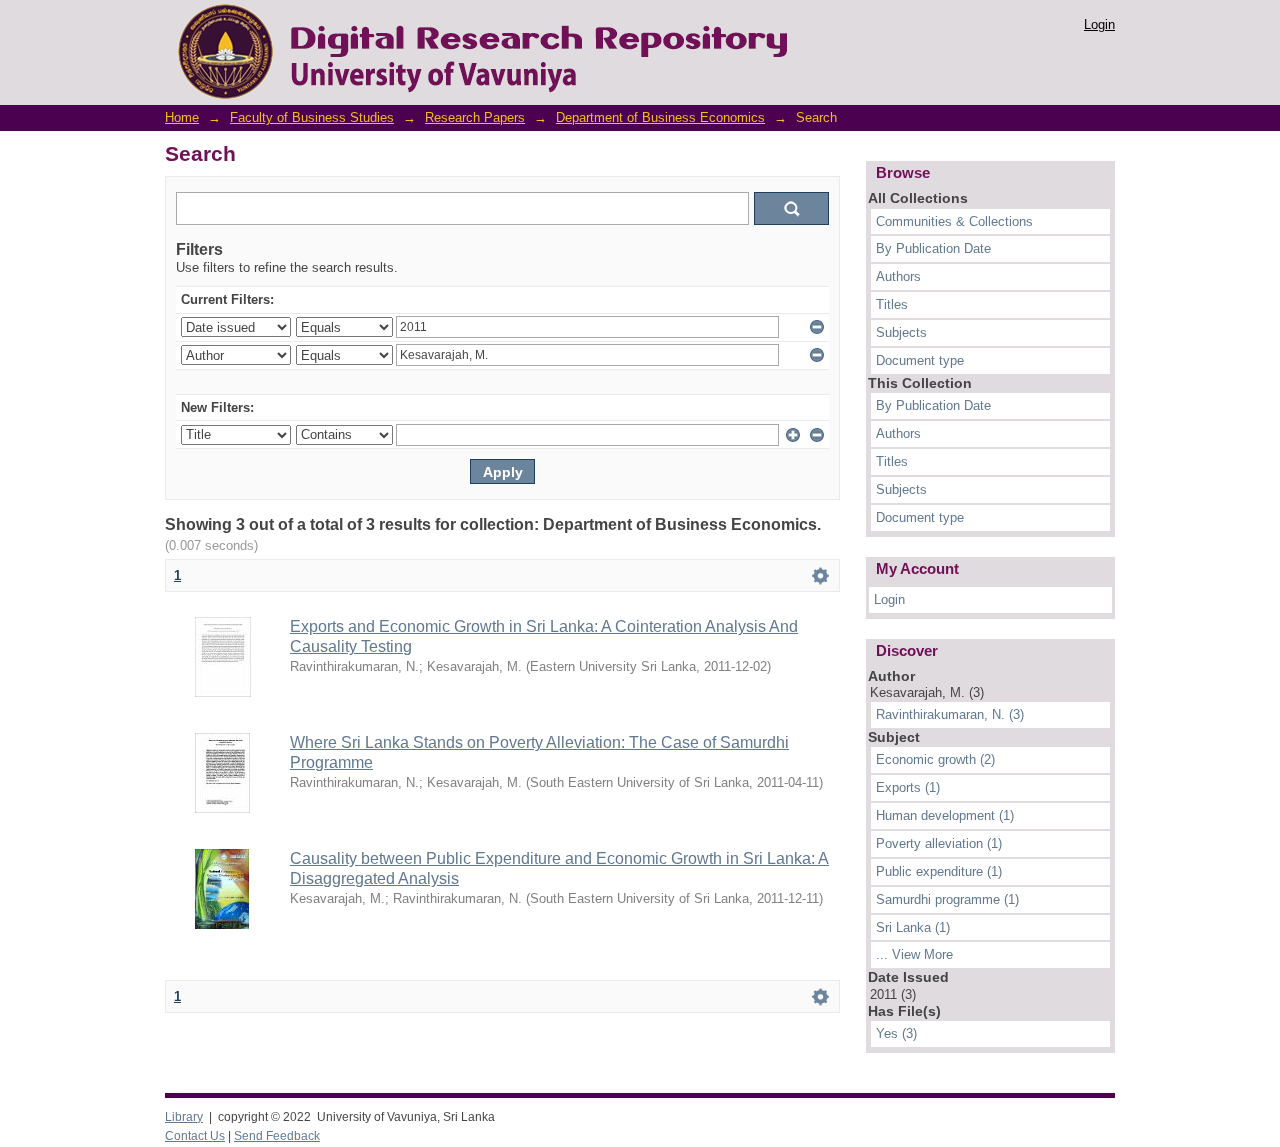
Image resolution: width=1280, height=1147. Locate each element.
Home (182, 117)
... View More (914, 954)
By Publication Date (933, 248)
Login (1099, 24)
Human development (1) (945, 815)
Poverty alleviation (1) (939, 843)
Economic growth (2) (935, 759)
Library (184, 1117)
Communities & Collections (954, 221)
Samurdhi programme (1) (947, 899)
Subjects (901, 332)
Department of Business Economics (660, 117)
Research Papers (475, 117)
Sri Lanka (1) (913, 927)
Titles (892, 304)
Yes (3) (896, 1033)
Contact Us (195, 1136)
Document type (920, 360)
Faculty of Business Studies (312, 117)
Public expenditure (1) (939, 871)
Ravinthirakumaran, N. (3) (950, 714)
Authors (898, 276)
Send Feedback (277, 1136)
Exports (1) (908, 787)
